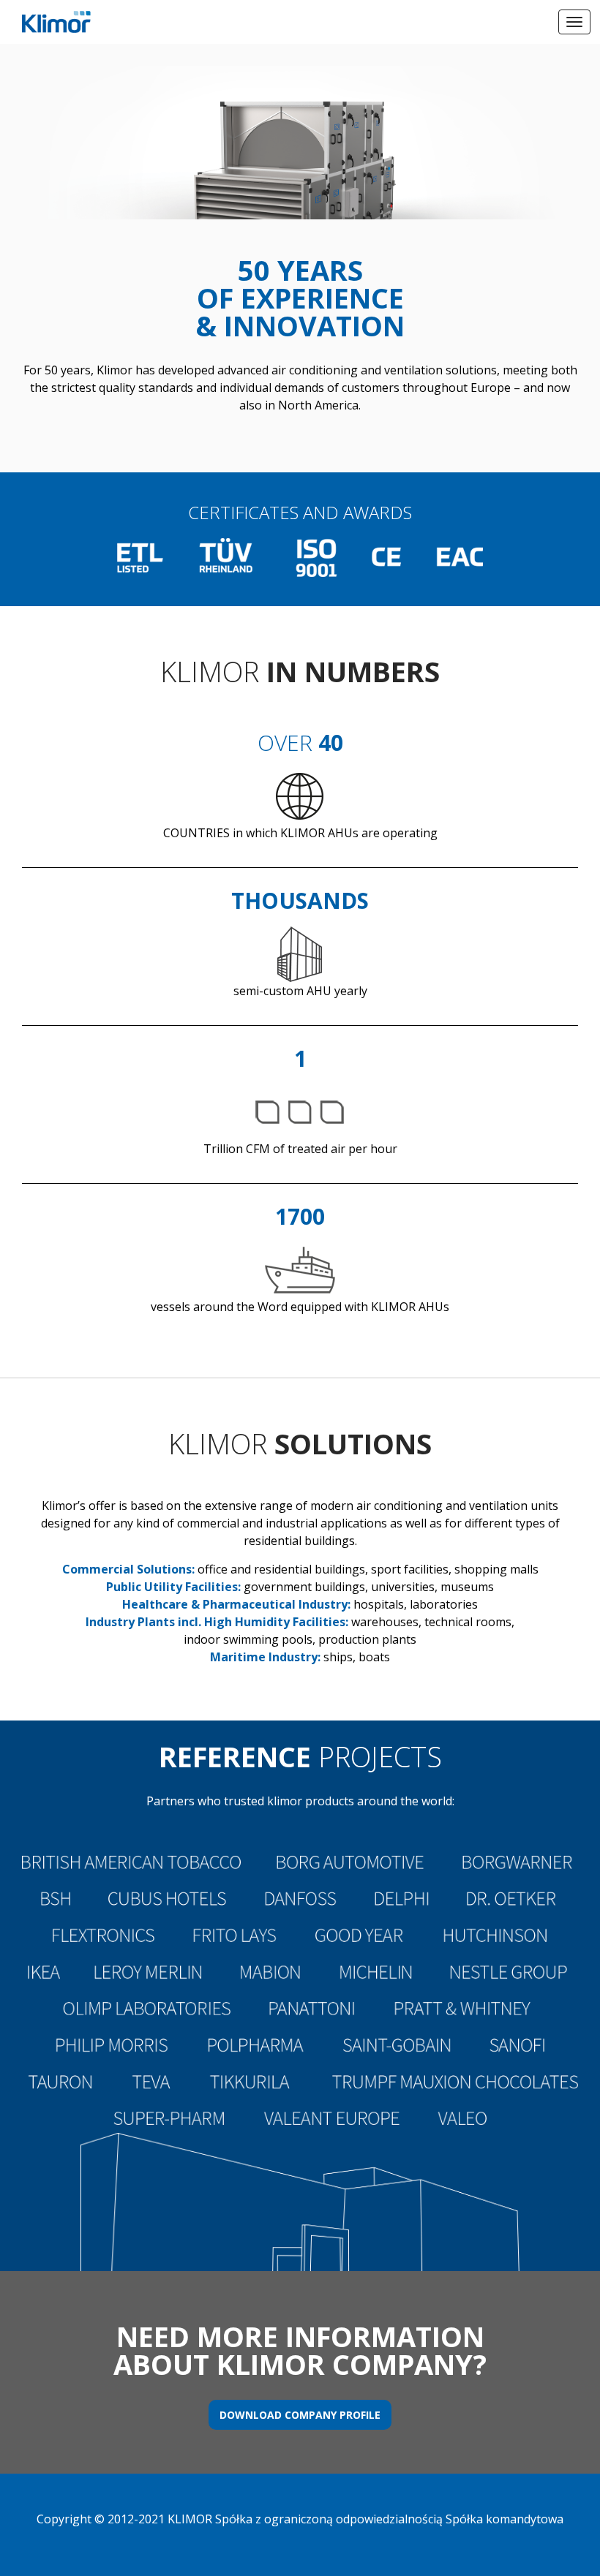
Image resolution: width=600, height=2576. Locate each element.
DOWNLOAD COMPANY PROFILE (300, 2415)
